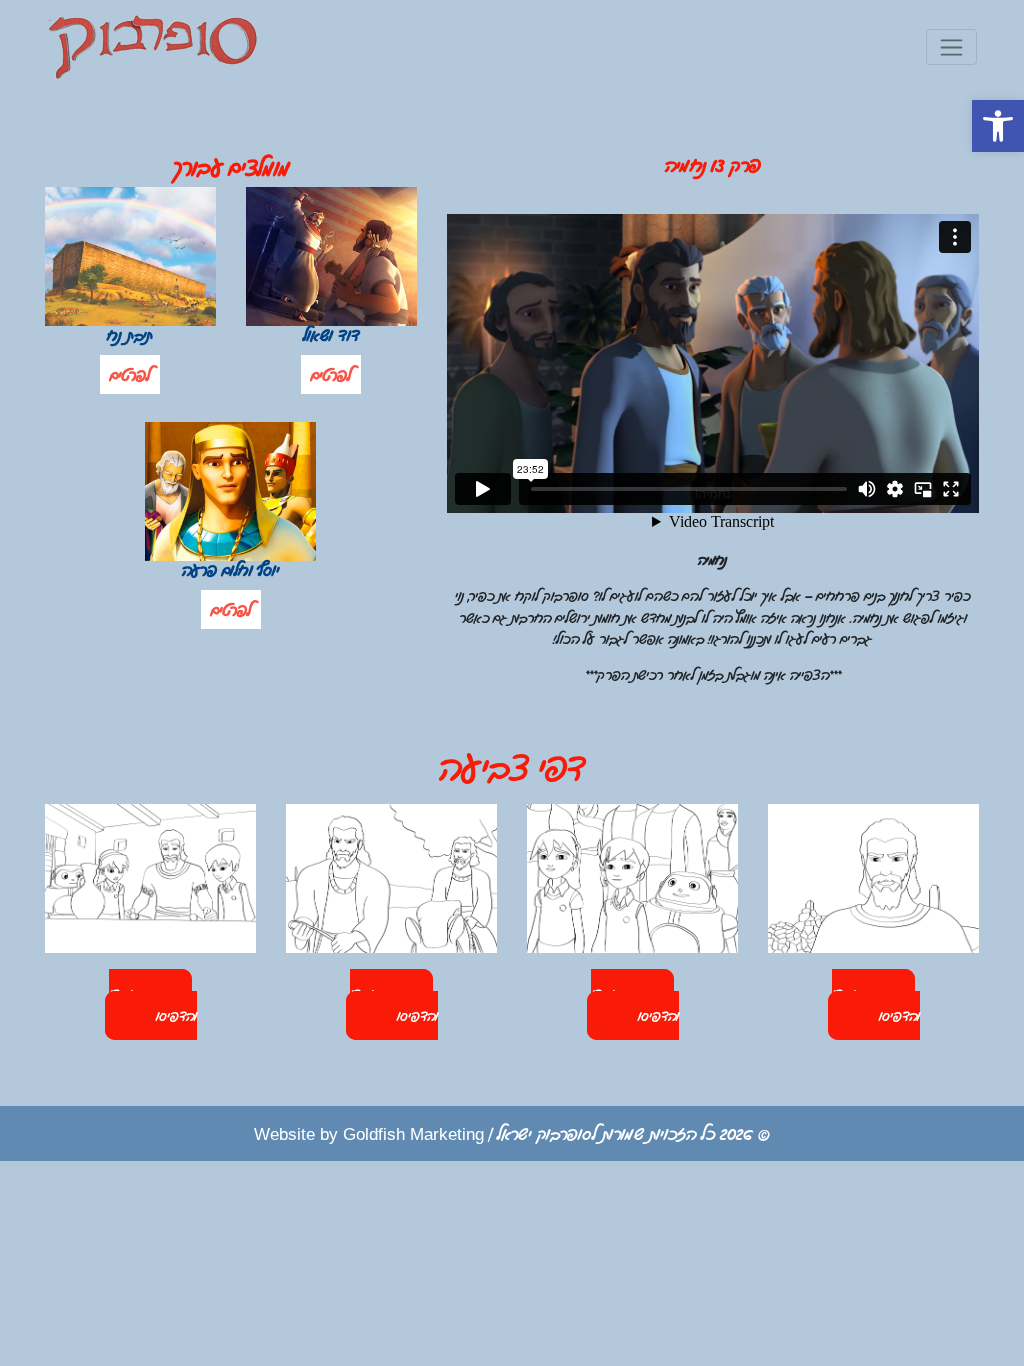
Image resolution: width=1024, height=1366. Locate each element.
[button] (998, 126)
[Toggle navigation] (951, 47)
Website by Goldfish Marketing (369, 1133)
